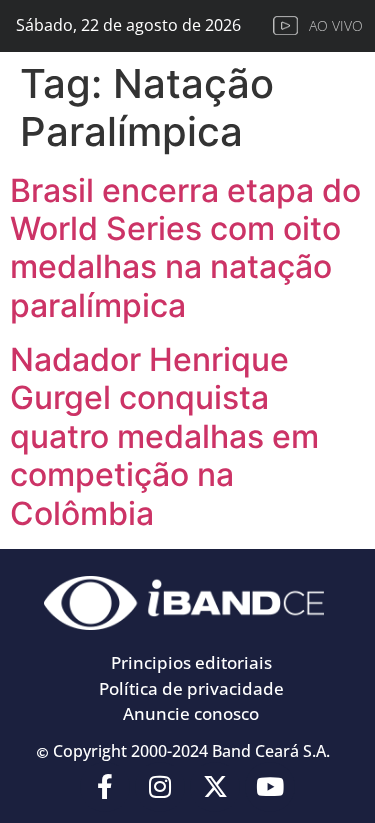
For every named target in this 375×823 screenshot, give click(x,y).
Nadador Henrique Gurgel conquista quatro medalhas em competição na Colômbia (164, 436)
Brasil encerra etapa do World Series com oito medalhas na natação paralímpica (185, 248)
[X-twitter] (215, 787)
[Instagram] (160, 787)
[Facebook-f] (105, 787)
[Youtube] (270, 787)
